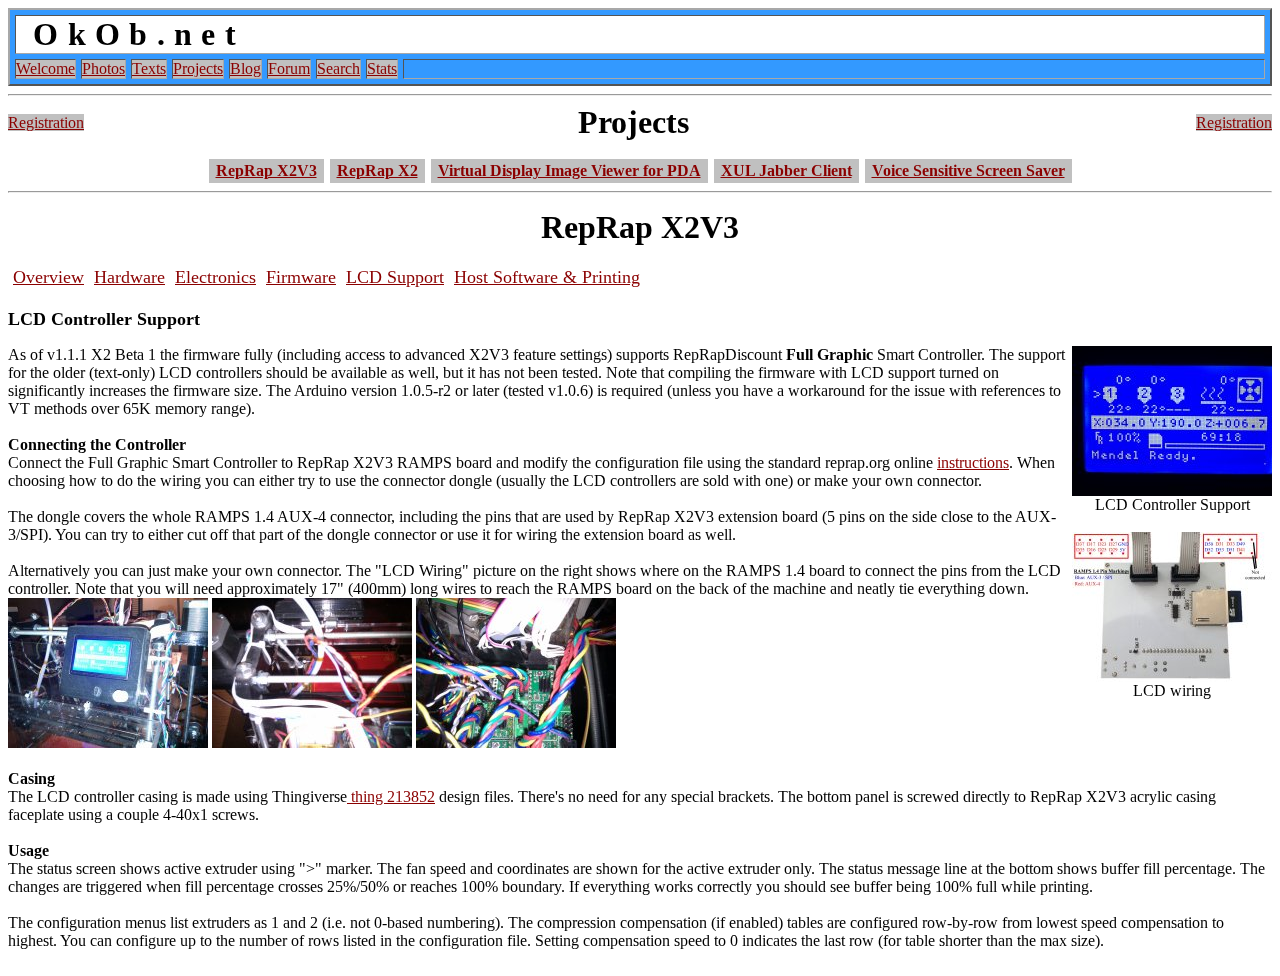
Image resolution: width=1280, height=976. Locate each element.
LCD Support (395, 277)
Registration (46, 122)
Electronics (215, 277)
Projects (198, 68)
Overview (48, 277)
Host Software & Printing (547, 277)
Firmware (301, 277)
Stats (382, 68)
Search (338, 68)
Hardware (129, 277)
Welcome (45, 68)
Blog (245, 68)
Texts (149, 68)
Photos (103, 68)
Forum (289, 68)
